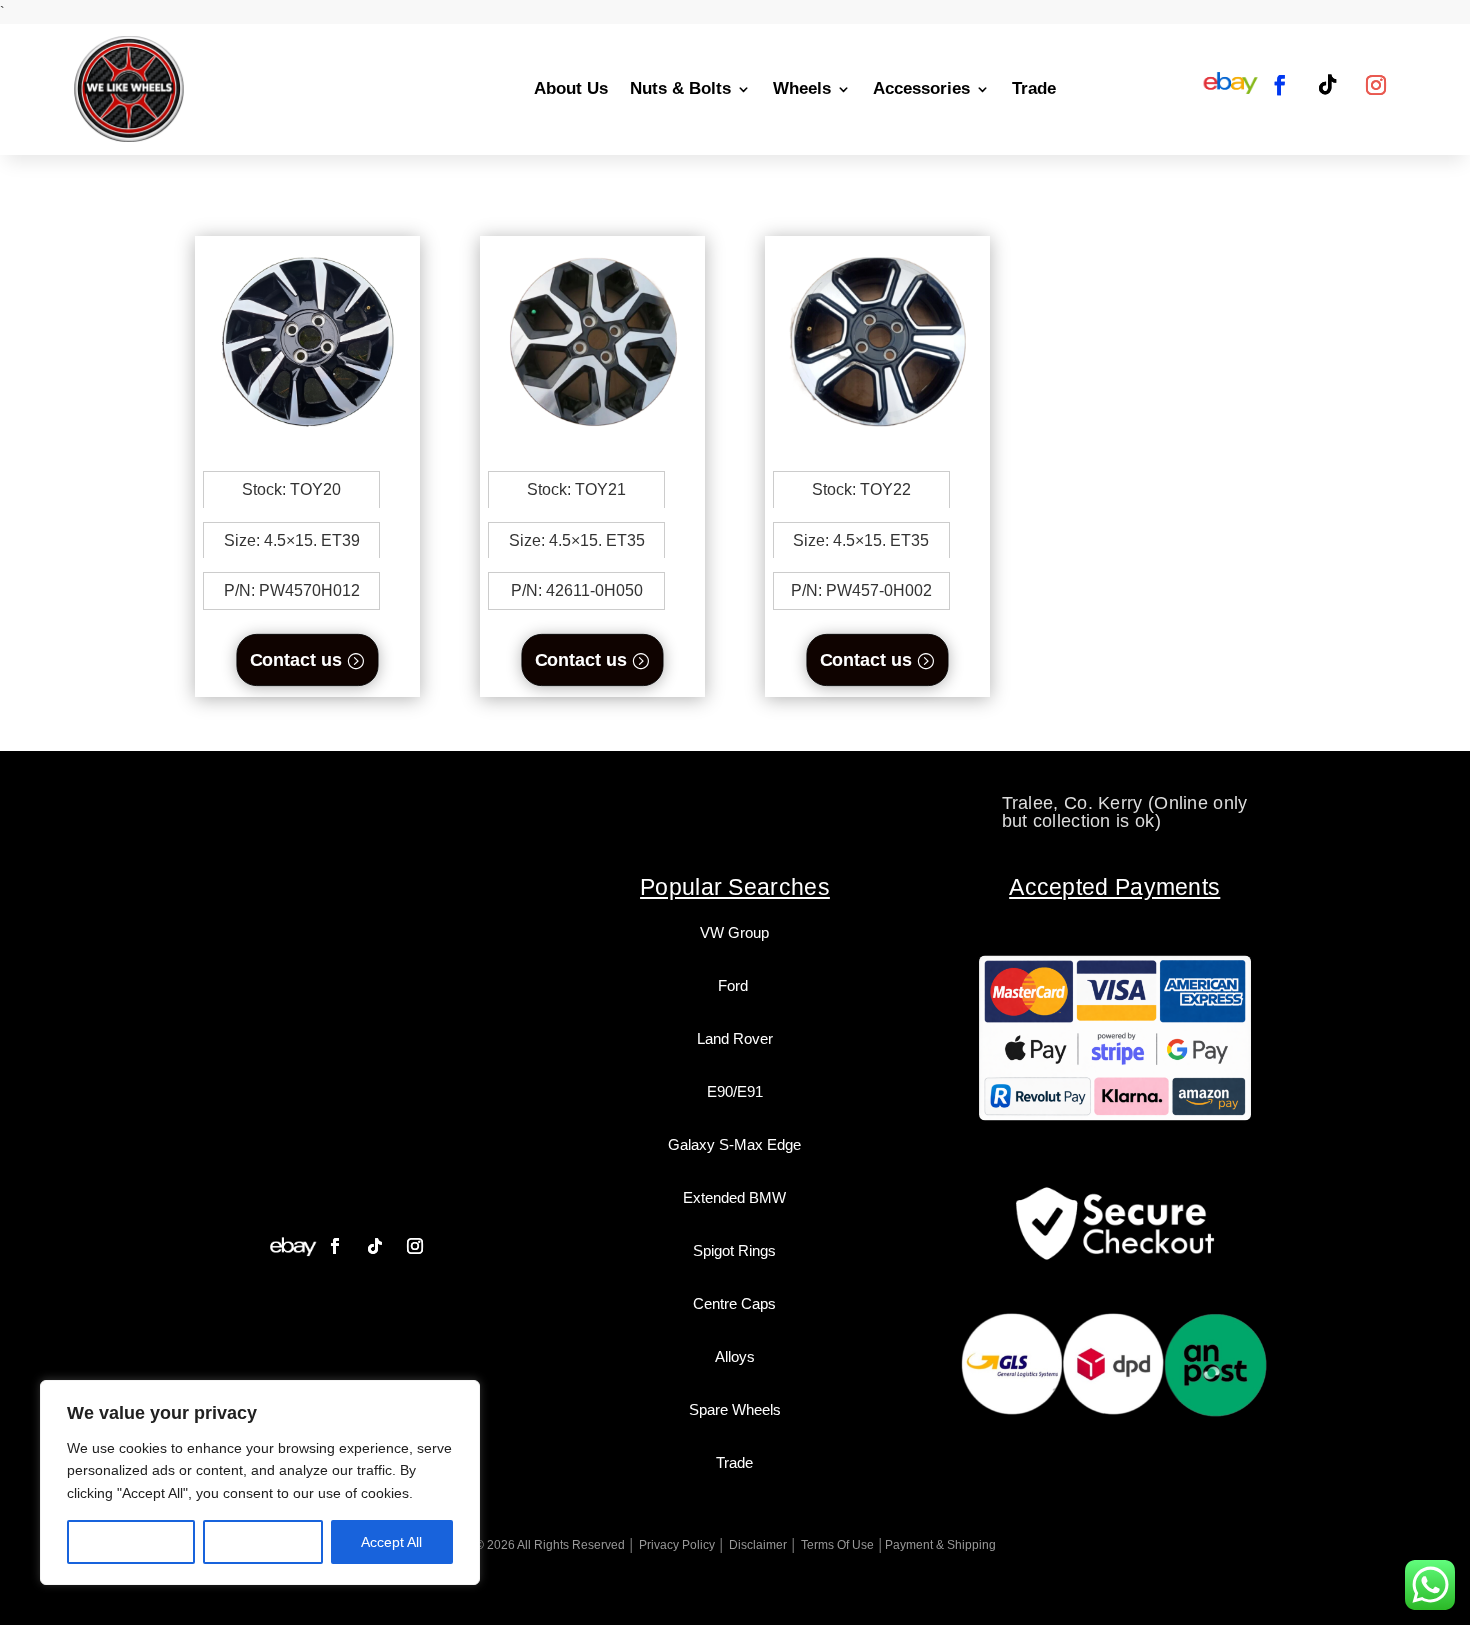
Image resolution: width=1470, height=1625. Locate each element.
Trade (1034, 88)
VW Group (734, 932)
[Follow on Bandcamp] (293, 1246)
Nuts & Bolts (680, 88)
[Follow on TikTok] (1328, 85)
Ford (735, 985)
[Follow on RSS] (1231, 85)
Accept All (391, 1542)
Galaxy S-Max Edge (734, 1144)
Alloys (735, 1356)
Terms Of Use (837, 1545)
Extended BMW (734, 1197)
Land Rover (735, 1038)
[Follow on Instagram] (1376, 85)
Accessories (921, 88)
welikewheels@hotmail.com (736, 803)
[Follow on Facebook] (1280, 85)
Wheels (802, 88)
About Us (571, 88)
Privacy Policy (677, 1545)
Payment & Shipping (940, 1545)
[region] (260, 1482)
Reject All (263, 1542)
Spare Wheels (735, 1409)
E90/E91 (735, 1091)
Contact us (296, 659)
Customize (131, 1542)
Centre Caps (734, 1303)
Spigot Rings (734, 1250)
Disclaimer (758, 1545)
